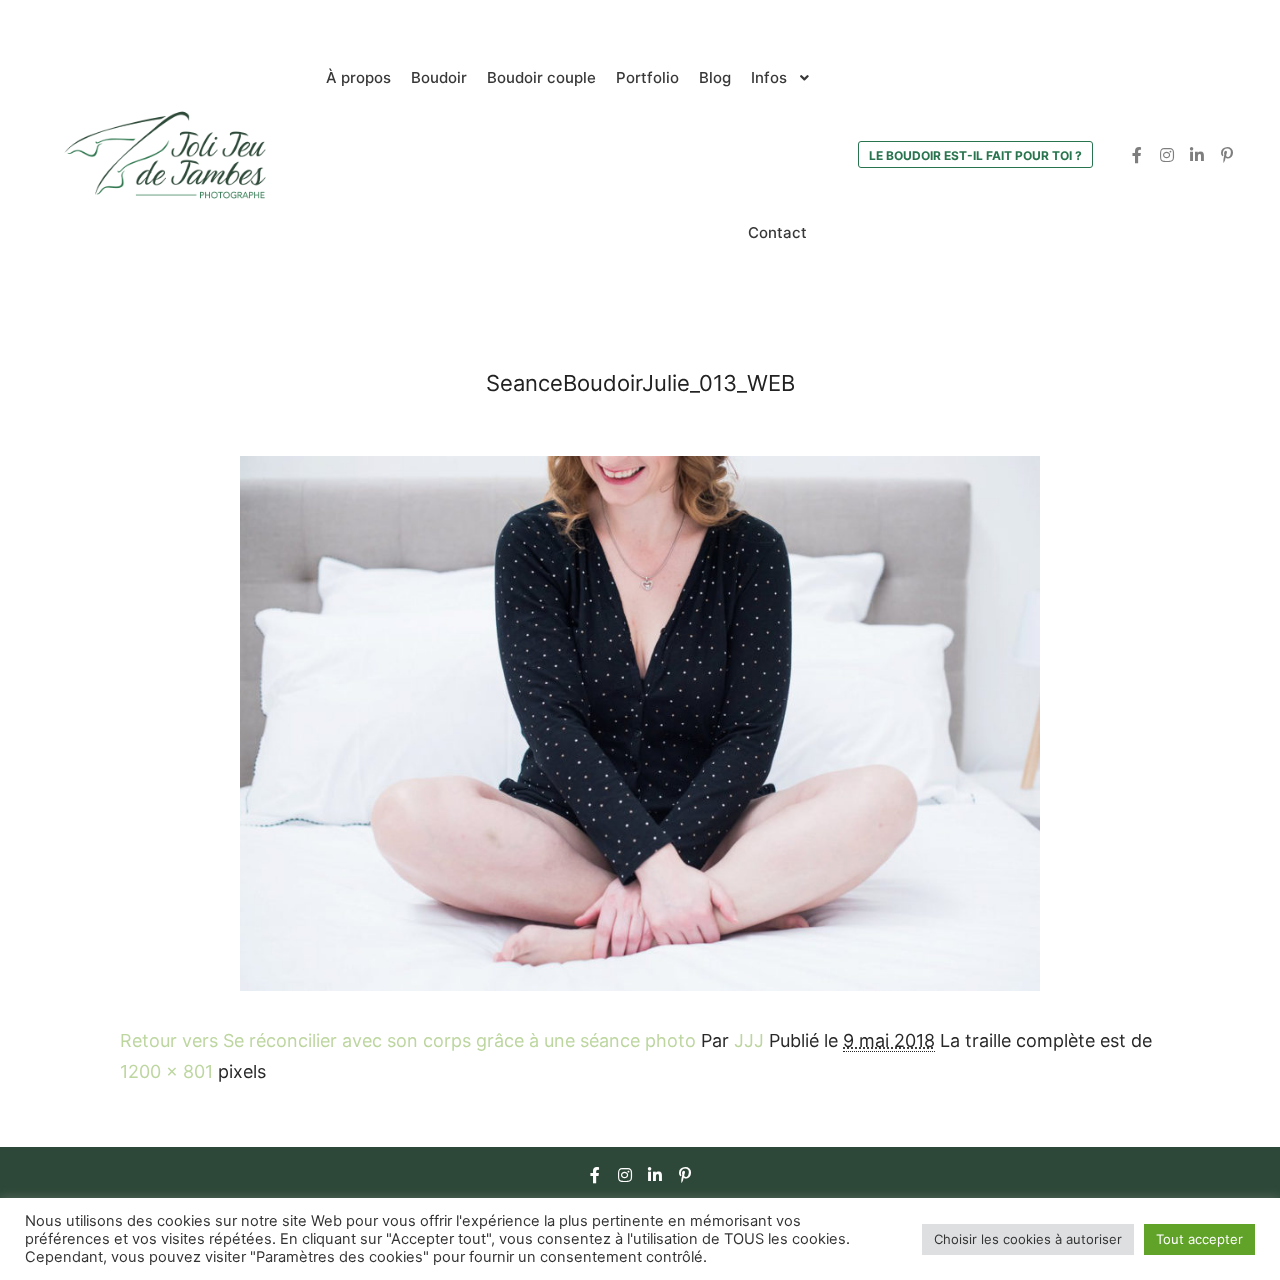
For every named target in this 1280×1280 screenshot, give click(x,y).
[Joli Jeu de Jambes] (165, 155)
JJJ (749, 1040)
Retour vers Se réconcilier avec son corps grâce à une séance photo (408, 1040)
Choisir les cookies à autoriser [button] (1028, 1239)
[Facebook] (1137, 155)
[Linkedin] (1197, 155)
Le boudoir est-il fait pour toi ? (975, 155)
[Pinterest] (1227, 155)
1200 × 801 (166, 1071)
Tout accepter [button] (1199, 1239)
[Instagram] (1167, 155)
